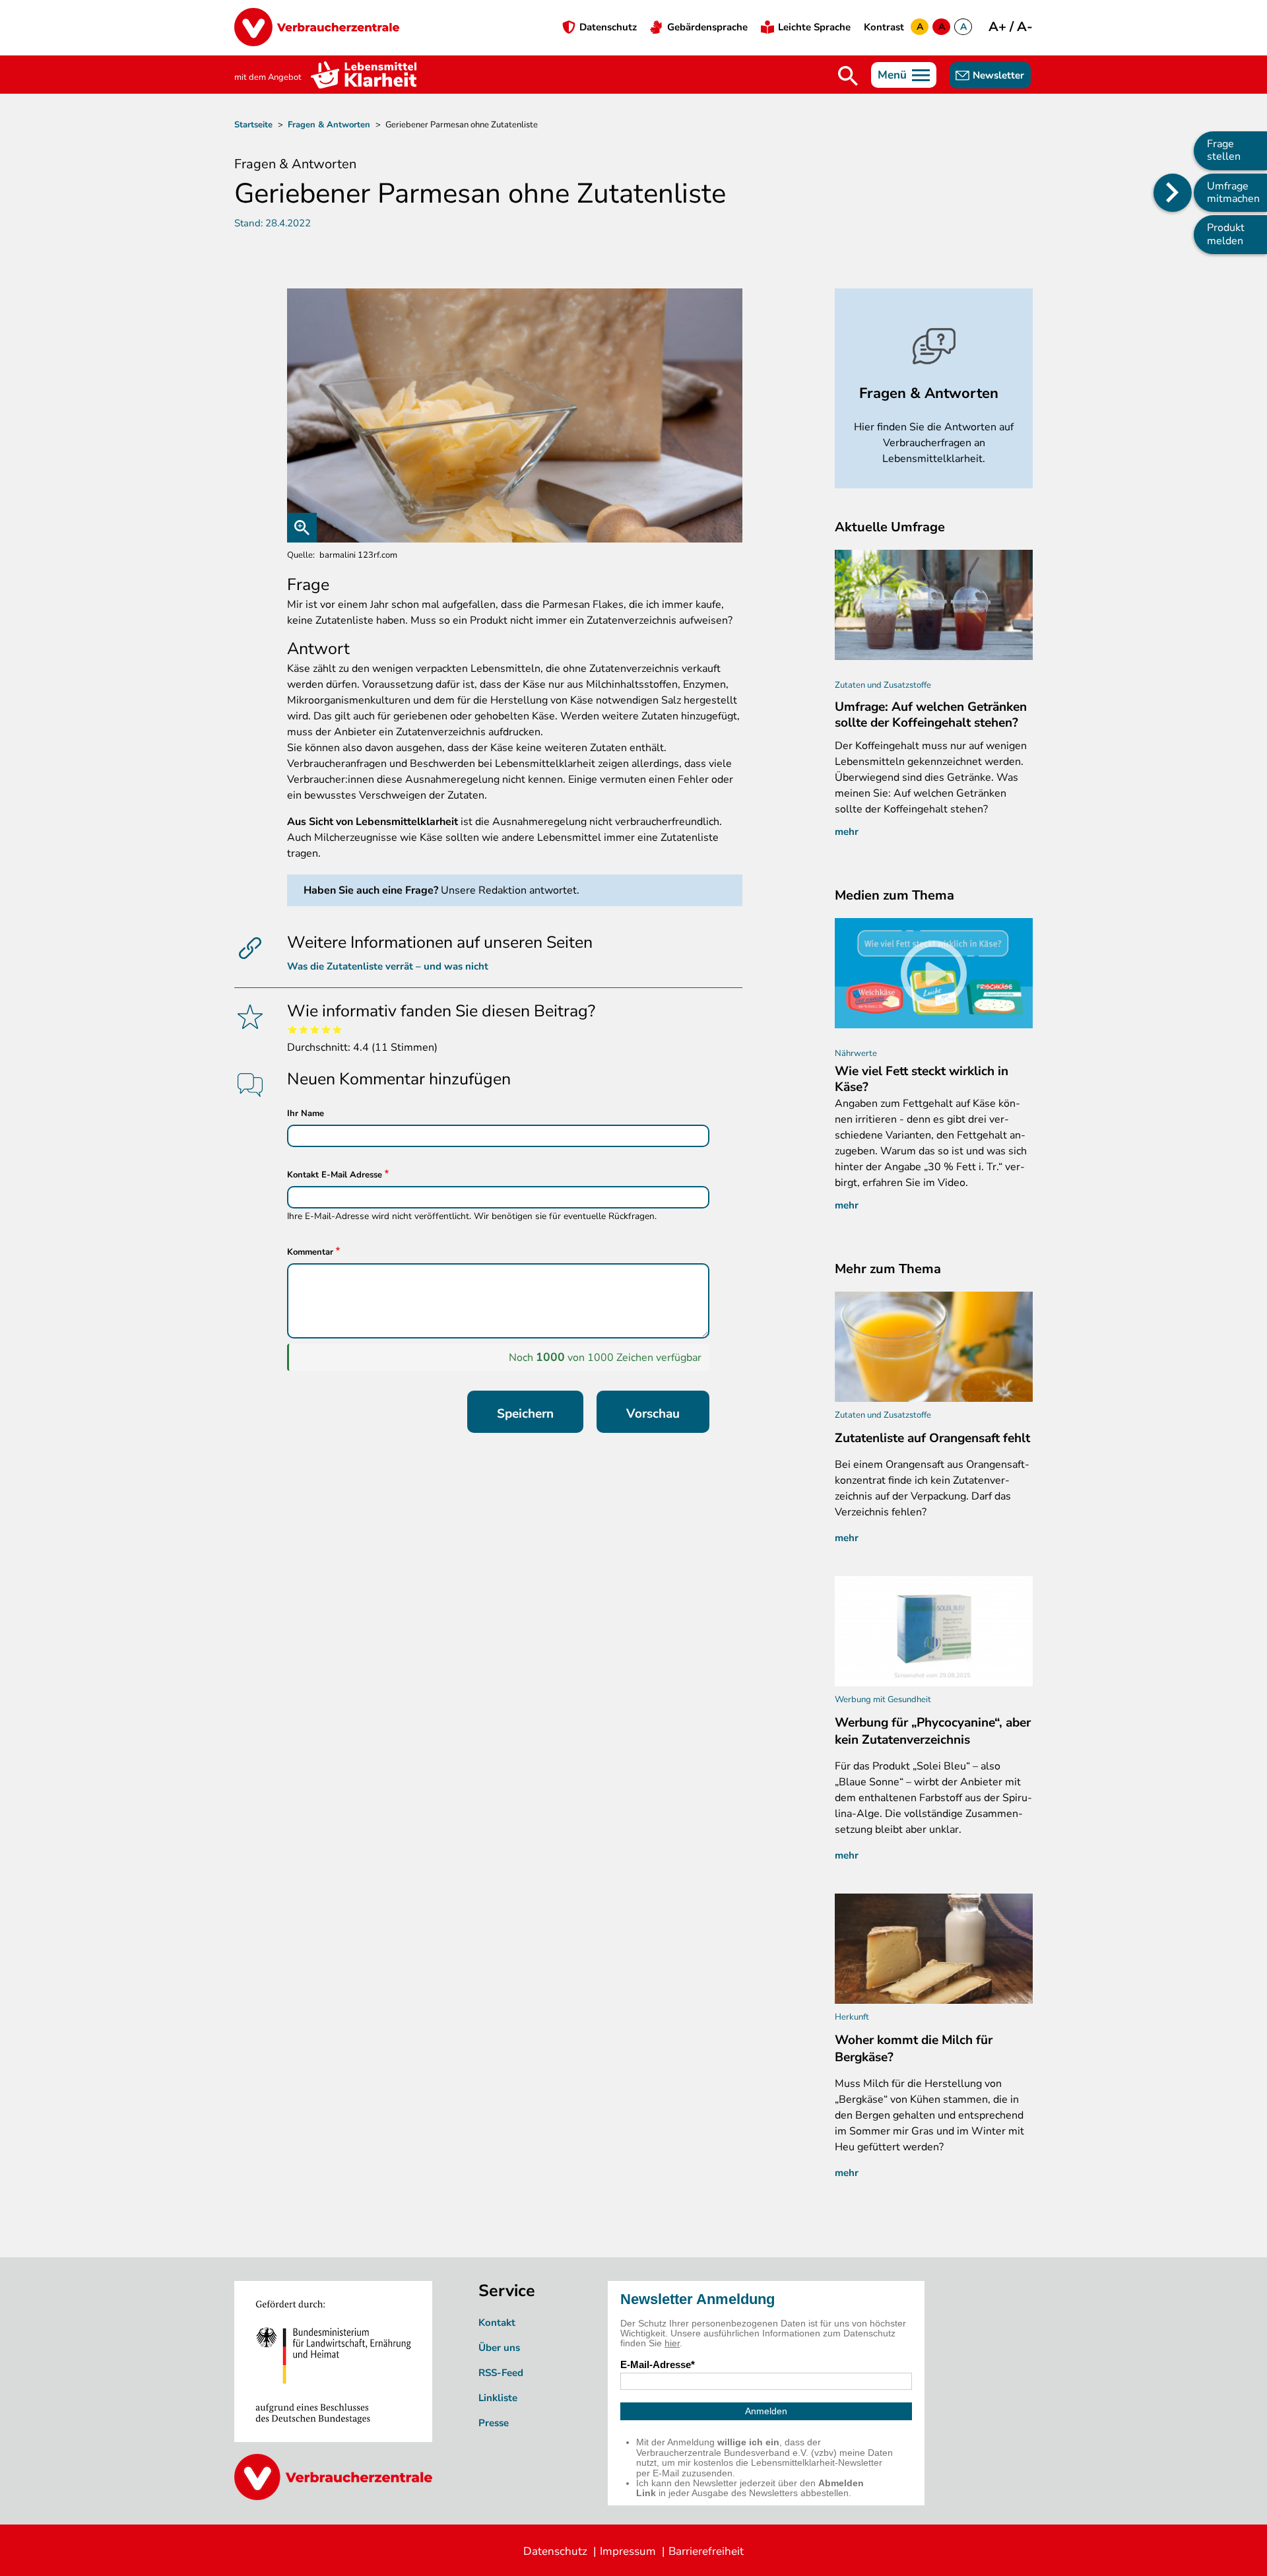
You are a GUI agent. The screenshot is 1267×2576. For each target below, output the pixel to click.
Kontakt (497, 2323)
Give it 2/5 (304, 1029)
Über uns (499, 2348)
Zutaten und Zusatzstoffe (883, 685)
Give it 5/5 (338, 1029)
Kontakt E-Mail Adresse (335, 1175)
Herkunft (852, 2017)
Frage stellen (1224, 150)
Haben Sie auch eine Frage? (371, 890)
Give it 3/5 (315, 1029)
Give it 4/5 (326, 1029)
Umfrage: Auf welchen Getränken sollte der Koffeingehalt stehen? (931, 715)
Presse (494, 2423)
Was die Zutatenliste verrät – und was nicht (388, 966)
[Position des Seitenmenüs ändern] (1173, 193)
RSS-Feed (501, 2373)
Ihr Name (306, 1113)
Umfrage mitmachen (1233, 192)
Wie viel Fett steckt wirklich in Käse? (922, 1079)
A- (1025, 27)
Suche (848, 76)
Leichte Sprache (814, 27)
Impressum (628, 2551)
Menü (892, 75)
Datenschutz (608, 27)
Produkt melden (1226, 234)
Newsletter (998, 75)
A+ (999, 27)
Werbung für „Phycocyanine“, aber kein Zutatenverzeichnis (933, 1731)
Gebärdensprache (707, 27)
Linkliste (498, 2398)
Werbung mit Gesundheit (883, 1700)
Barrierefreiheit (706, 2551)
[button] (515, 415)
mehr (847, 832)
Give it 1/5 (293, 1029)
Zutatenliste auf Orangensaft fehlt (932, 1438)
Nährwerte (856, 1053)
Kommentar (310, 1252)
